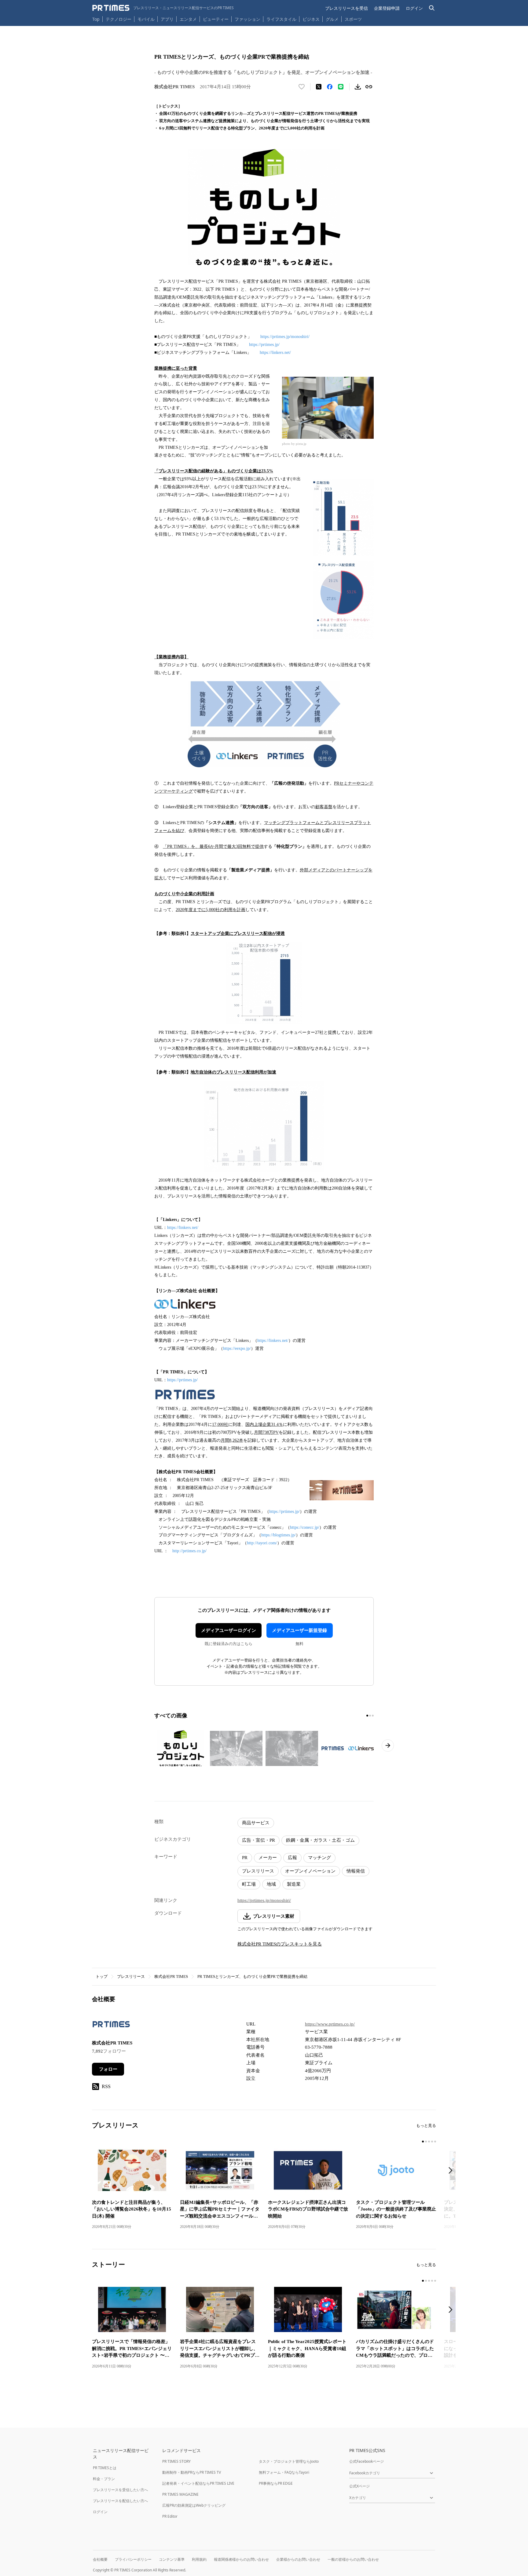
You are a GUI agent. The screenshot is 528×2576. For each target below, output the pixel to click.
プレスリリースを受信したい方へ (120, 2490)
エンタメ (188, 19)
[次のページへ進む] (388, 1746)
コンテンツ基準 (172, 2559)
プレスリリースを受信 (346, 8)
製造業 (294, 1884)
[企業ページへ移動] (111, 2026)
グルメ (332, 19)
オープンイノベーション (310, 1871)
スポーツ (353, 19)
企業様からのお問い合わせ (298, 2559)
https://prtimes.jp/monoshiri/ (285, 337)
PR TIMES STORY (176, 2461)
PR (245, 1858)
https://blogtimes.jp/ (279, 1535)
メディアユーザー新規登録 (299, 1630)
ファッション (248, 19)
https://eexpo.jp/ (237, 1348)
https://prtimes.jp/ (264, 345)
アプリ (167, 19)
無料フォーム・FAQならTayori (284, 2472)
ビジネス (311, 19)
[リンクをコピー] (369, 87)
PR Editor (170, 2516)
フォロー (108, 2069)
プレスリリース (258, 1871)
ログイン (414, 8)
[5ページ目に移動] (435, 2142)
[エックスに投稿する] (319, 87)
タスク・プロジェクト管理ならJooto (289, 2461)
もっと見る (426, 2125)
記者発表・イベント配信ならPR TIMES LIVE (198, 2483)
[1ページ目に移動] (367, 1716)
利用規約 (199, 2559)
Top (96, 19)
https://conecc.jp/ (305, 1527)
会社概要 (100, 2559)
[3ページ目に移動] (373, 1716)
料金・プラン (104, 2479)
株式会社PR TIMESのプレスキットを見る (280, 1944)
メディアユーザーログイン (229, 1630)
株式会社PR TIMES (171, 1977)
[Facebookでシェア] (330, 87)
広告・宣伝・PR (258, 1840)
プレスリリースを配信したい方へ (120, 2501)
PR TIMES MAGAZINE (180, 2494)
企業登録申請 (387, 8)
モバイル (146, 19)
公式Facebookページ (367, 2461)
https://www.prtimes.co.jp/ (330, 2024)
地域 (271, 1884)
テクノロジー (119, 19)
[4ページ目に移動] (432, 2142)
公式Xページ (359, 2486)
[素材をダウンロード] (358, 87)
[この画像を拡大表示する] (181, 1748)
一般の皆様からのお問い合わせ (353, 2559)
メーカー (268, 1858)
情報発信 (356, 1871)
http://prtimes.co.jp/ (189, 1551)
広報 (292, 1858)
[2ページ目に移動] (370, 1716)
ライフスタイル (281, 19)
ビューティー (216, 19)
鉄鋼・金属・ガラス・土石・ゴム (320, 1840)
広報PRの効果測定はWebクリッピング (194, 2505)
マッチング (319, 1858)
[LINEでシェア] (341, 87)
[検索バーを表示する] (432, 8)
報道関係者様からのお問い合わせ (241, 2559)
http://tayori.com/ (262, 1543)
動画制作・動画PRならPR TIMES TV (192, 2472)
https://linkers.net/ (275, 352)
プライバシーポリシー (133, 2559)
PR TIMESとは (105, 2468)
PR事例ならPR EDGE (276, 2483)
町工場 (249, 1884)
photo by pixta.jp (294, 444)
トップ (102, 1977)
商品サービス (256, 1823)
